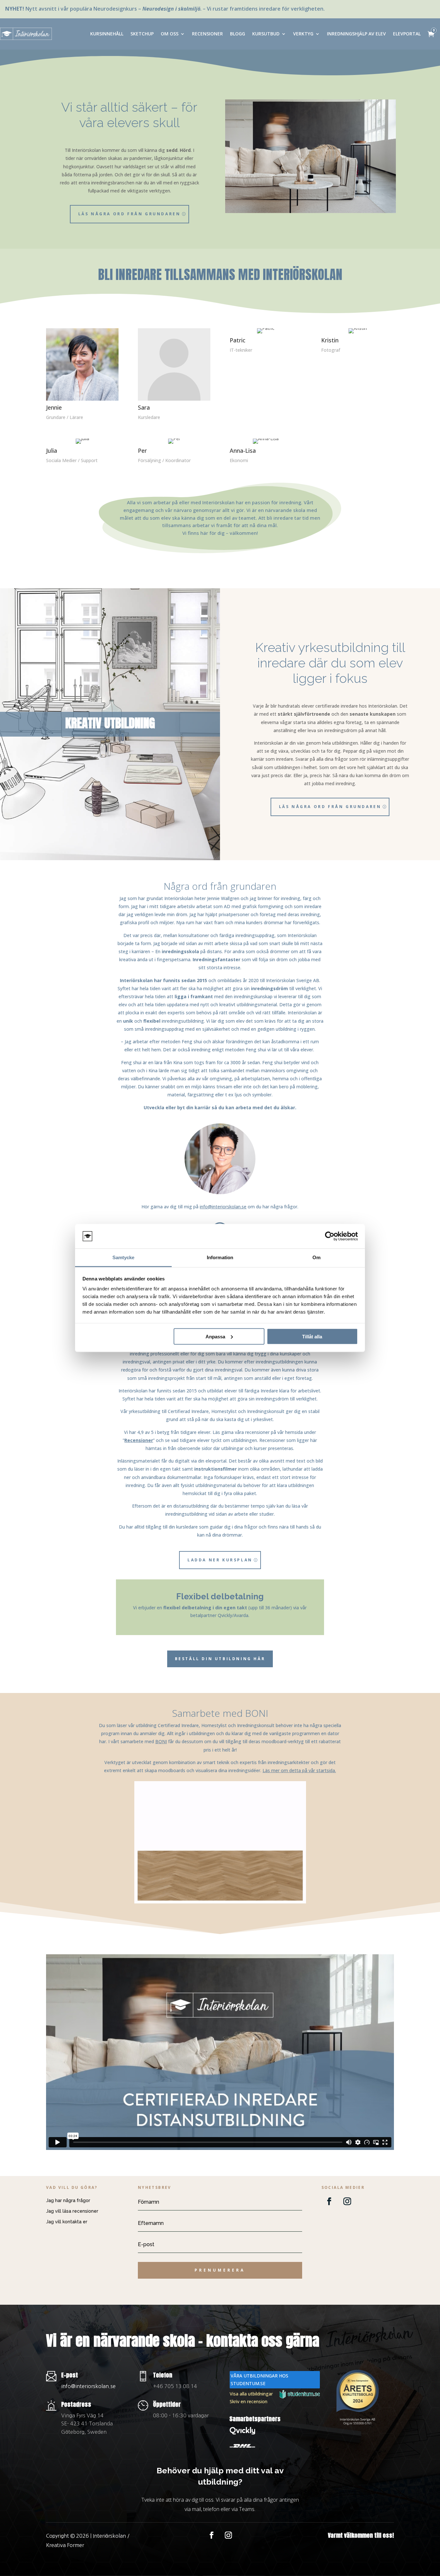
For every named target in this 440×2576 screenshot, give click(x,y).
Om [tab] (316, 1257)
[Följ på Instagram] (347, 2201)
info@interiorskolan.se (223, 1207)
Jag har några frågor (68, 2200)
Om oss (170, 34)
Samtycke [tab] (124, 1257)
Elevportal (407, 34)
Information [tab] (220, 1257)
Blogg (238, 34)
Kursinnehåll (107, 34)
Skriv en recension (249, 2401)
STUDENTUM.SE (248, 2383)
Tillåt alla (312, 1336)
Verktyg (303, 34)
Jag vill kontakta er (67, 2222)
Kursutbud (266, 34)
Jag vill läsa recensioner (72, 2211)
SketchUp (142, 34)
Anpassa (215, 1336)
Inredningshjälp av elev (356, 34)
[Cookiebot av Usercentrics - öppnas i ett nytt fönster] (330, 1236)
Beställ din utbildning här (220, 1659)
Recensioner (207, 34)
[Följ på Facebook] (329, 2201)
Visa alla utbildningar (251, 2394)
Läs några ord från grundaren (129, 214)
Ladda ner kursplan (220, 1560)
